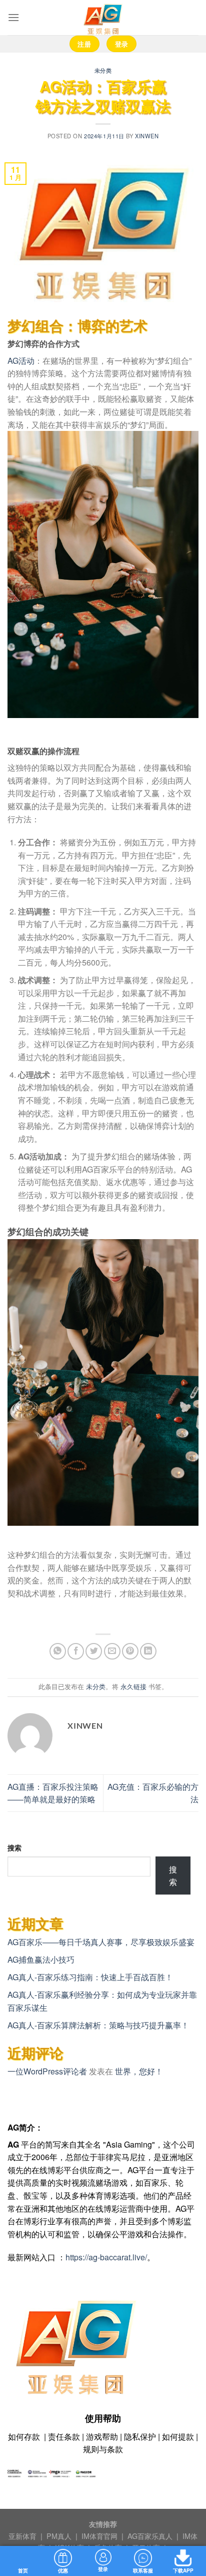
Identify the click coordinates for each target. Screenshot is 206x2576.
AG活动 (21, 361)
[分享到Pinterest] (130, 1651)
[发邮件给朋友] (112, 1651)
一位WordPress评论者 (47, 2071)
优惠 (63, 2570)
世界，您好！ (139, 2071)
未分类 (103, 70)
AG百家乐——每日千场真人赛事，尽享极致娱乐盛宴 (101, 1942)
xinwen (147, 136)
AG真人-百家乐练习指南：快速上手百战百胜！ (90, 1977)
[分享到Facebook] (76, 1651)
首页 (23, 2570)
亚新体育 (23, 2536)
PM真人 (60, 2536)
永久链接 (133, 1686)
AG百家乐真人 (151, 2536)
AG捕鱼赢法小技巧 (41, 1959)
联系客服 (143, 2570)
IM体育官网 (100, 2536)
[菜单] (13, 17)
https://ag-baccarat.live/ (106, 2257)
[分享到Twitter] (94, 1651)
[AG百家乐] (103, 18)
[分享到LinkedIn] (148, 1651)
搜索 (14, 1847)
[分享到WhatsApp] (58, 1651)
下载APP (183, 2570)
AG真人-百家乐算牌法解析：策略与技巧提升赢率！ (98, 2025)
